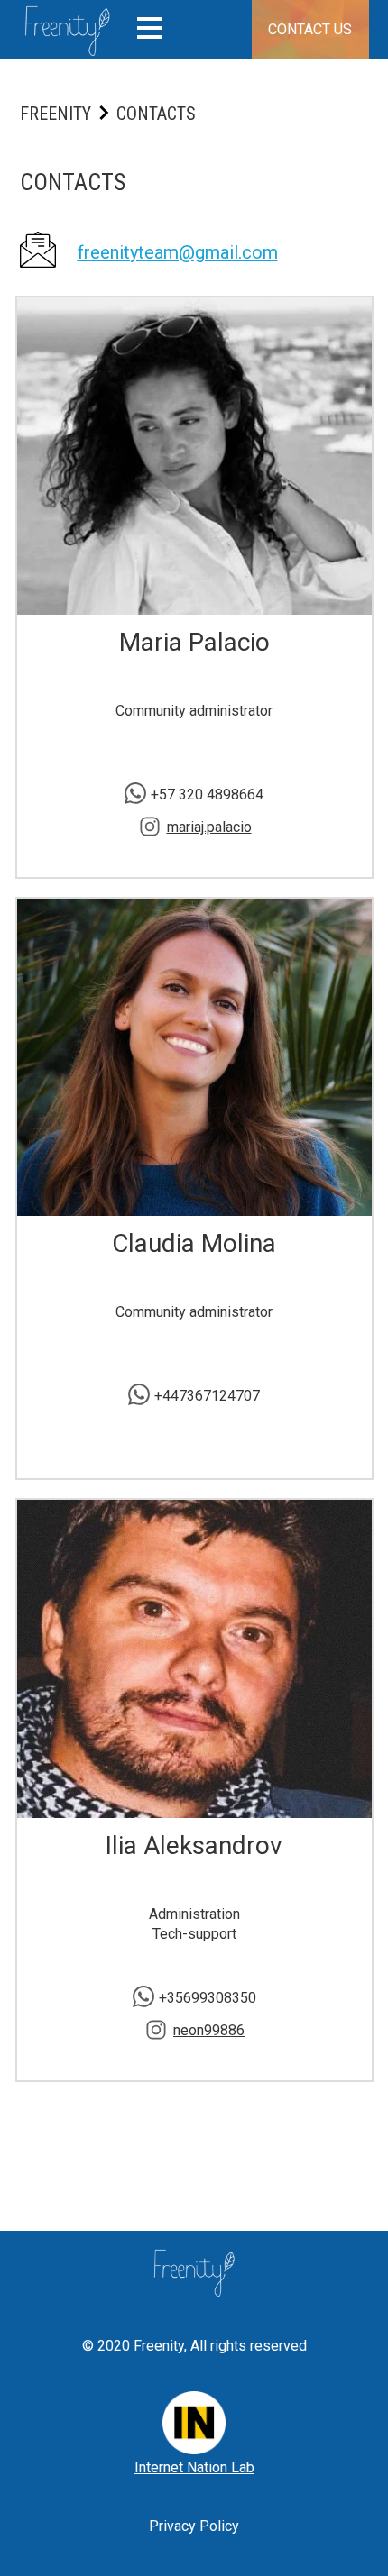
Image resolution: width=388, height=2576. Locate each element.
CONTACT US (310, 29)
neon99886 (209, 2030)
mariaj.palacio (209, 827)
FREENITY (55, 114)
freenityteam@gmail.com (178, 252)
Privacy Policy (194, 2526)
